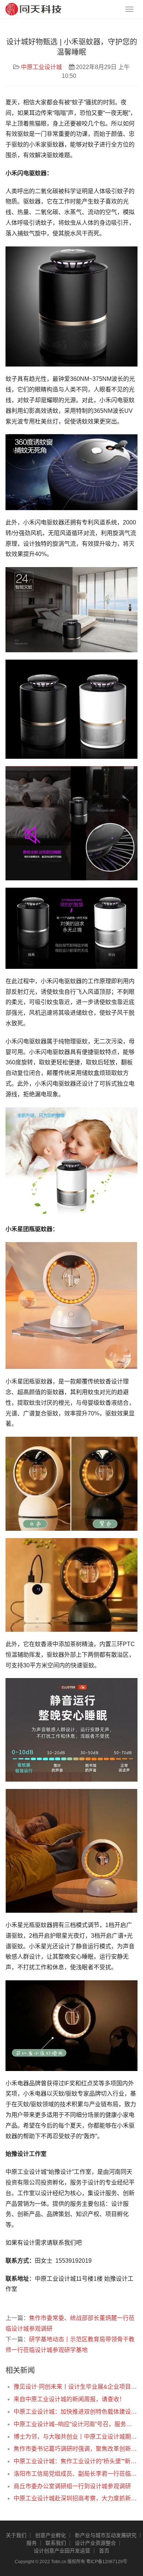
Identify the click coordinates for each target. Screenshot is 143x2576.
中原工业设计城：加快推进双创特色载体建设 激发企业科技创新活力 (76, 2412)
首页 (104, 2551)
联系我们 (56, 2543)
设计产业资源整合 (95, 2543)
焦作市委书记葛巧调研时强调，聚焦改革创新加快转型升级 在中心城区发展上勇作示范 (76, 2449)
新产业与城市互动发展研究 (106, 2535)
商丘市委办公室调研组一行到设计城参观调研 (72, 2486)
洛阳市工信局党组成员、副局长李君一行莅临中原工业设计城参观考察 (76, 2474)
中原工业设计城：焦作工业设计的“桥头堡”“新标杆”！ (76, 2461)
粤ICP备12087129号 (107, 2562)
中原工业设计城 (41, 67)
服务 (32, 2543)
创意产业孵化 (51, 2535)
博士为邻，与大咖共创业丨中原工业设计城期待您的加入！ (76, 2437)
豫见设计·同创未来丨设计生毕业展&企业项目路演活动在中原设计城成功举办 (76, 2387)
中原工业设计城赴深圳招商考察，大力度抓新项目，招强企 (76, 2498)
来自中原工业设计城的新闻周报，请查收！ (69, 2399)
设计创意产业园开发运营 (62, 2551)
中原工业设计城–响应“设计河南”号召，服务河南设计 (76, 2424)
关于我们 (16, 2535)
